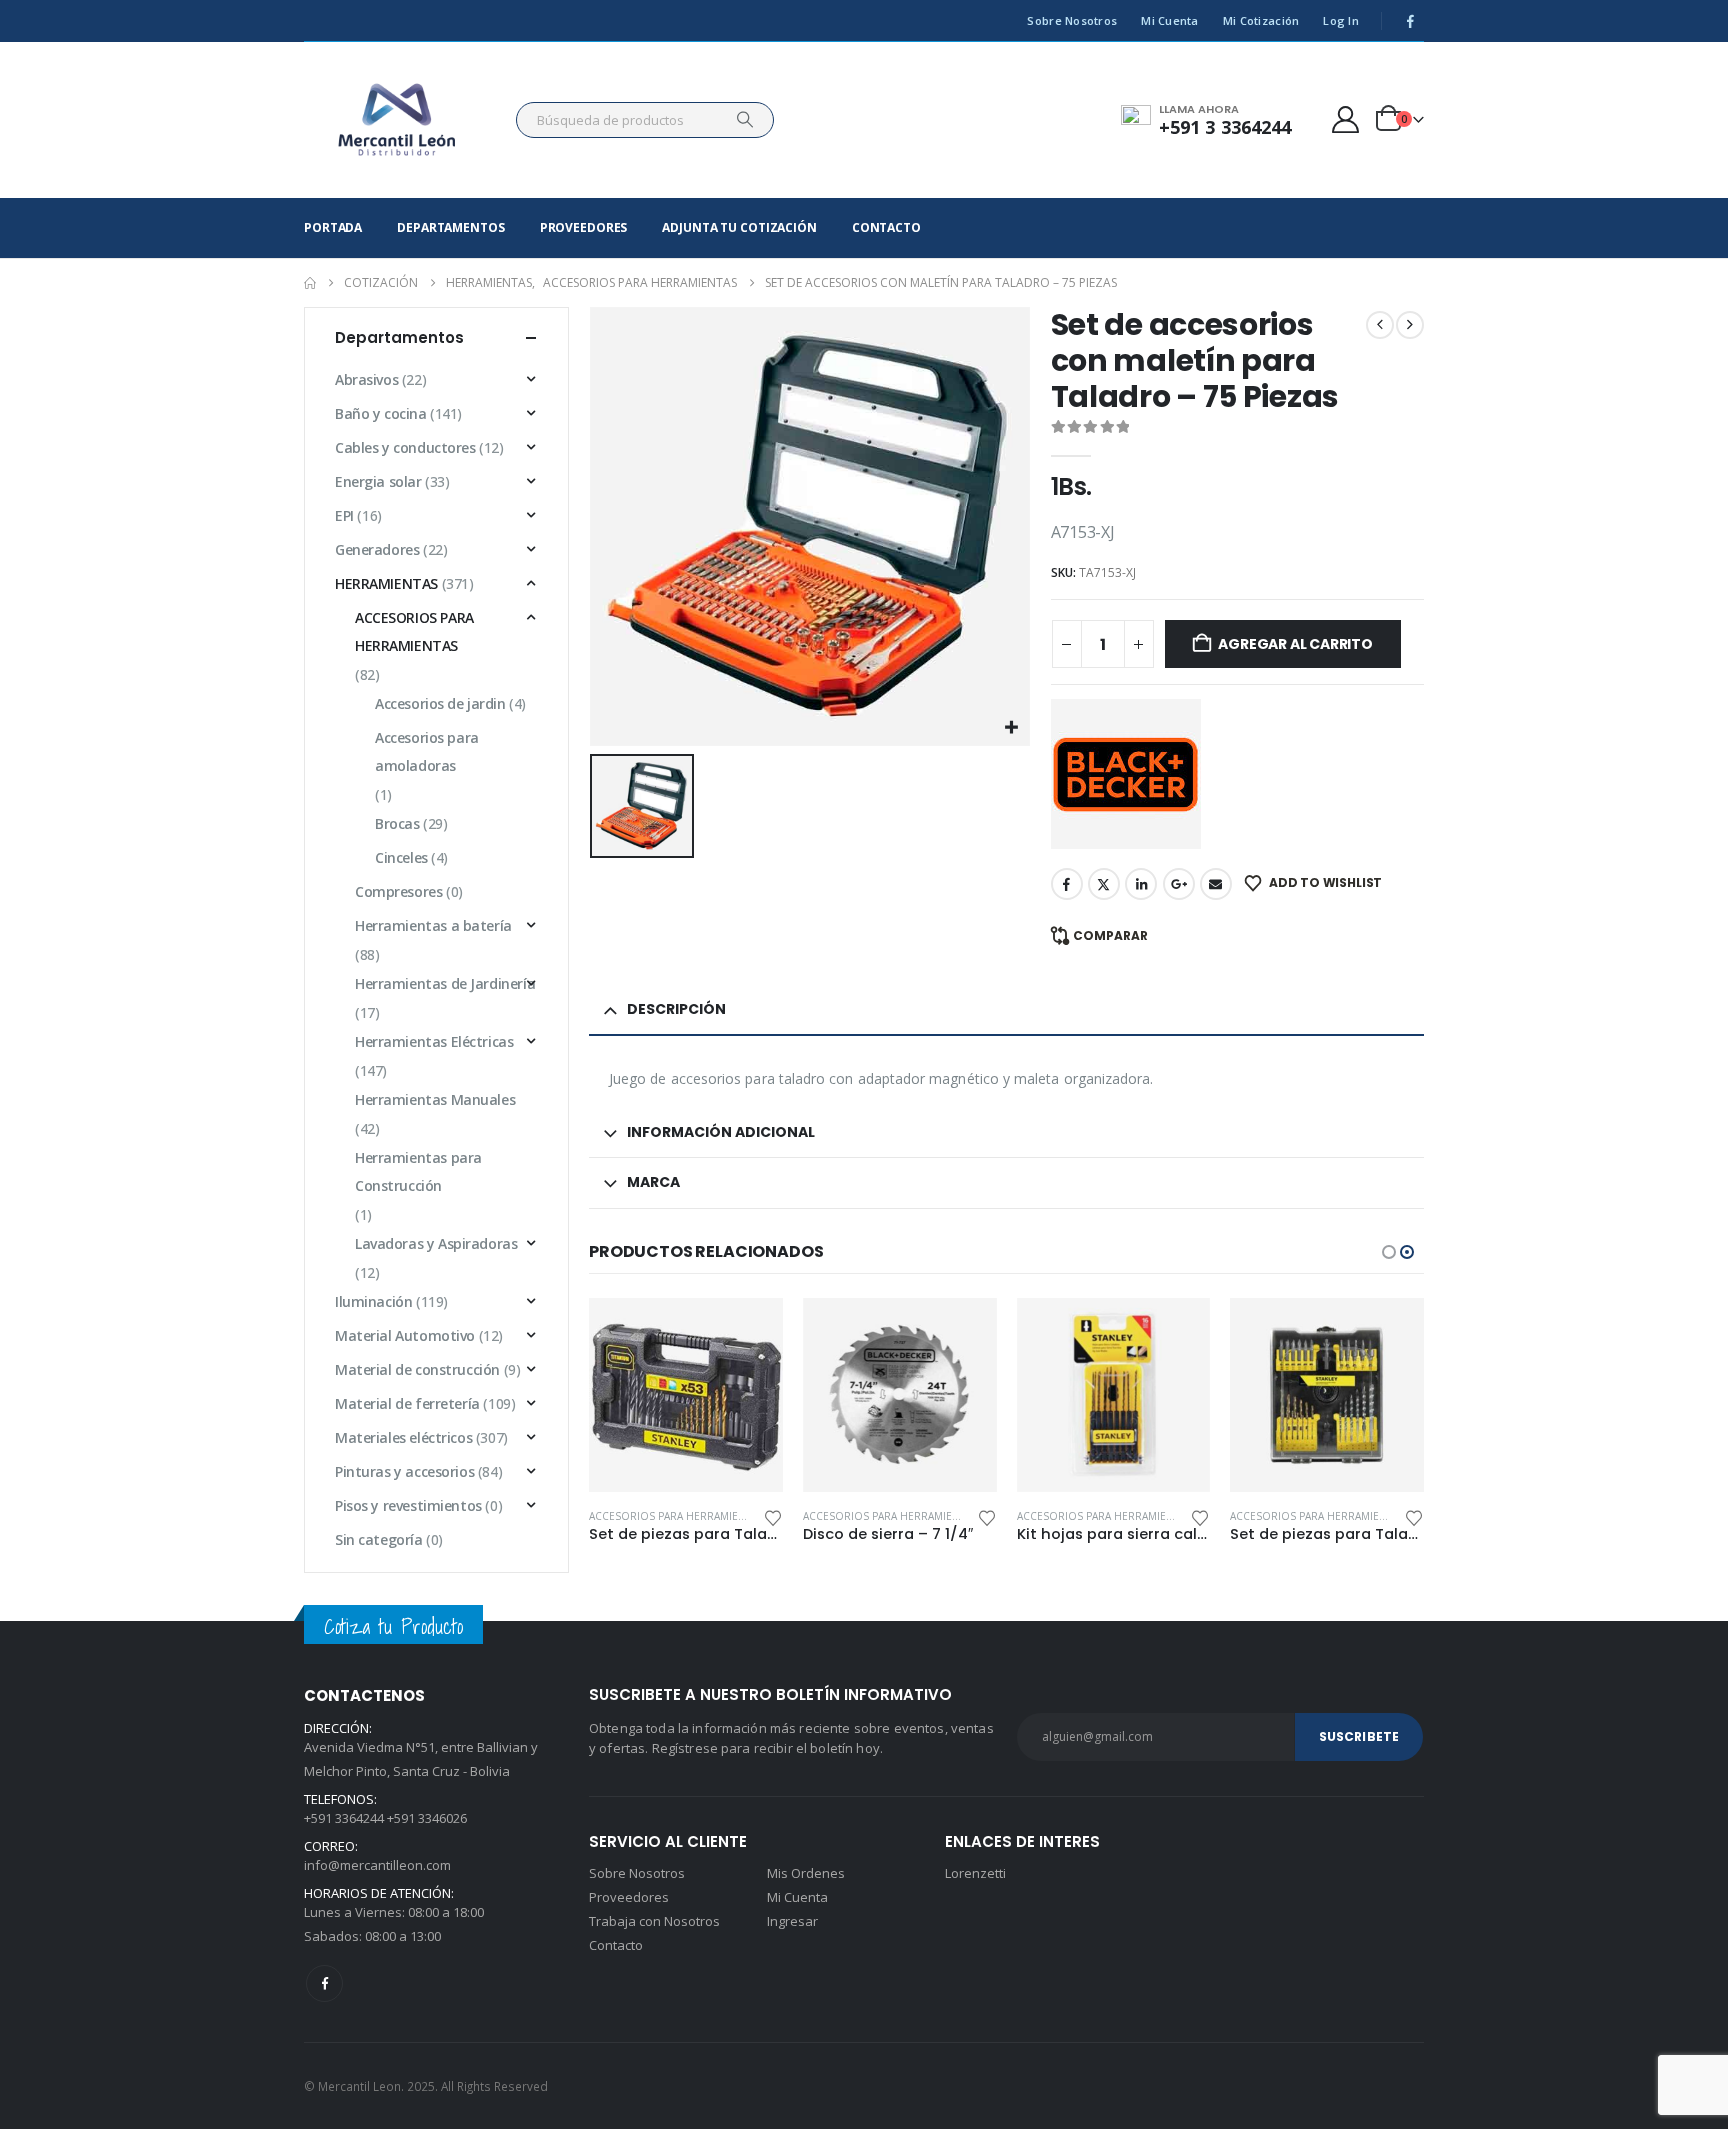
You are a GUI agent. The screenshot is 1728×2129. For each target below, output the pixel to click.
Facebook (1067, 884)
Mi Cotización (1261, 20)
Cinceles (401, 857)
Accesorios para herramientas (677, 1516)
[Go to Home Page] (310, 283)
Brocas (397, 823)
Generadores (377, 549)
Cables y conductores (405, 447)
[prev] (1380, 325)
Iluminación (373, 1301)
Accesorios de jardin (440, 703)
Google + (1179, 884)
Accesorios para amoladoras (427, 751)
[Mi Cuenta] (1346, 119)
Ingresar (792, 1921)
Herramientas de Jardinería (445, 983)
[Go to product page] (687, 1395)
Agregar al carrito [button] (751, 1331)
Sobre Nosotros (1072, 20)
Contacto (886, 227)
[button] (1389, 1252)
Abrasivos (366, 379)
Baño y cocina (381, 413)
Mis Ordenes (806, 1873)
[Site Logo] (397, 120)
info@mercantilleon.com (377, 1865)
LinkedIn (1141, 884)
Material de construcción (417, 1369)
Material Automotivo (405, 1335)
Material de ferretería (407, 1403)
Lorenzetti (975, 1873)
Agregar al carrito (1295, 644)
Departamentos (450, 227)
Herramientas (386, 583)
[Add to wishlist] (774, 1516)
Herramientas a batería (433, 925)
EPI (344, 515)
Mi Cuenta (1169, 20)
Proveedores (584, 227)
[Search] (745, 120)
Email (1216, 884)
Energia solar (378, 481)
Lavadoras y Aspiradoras (436, 1243)
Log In (1341, 20)
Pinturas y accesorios (404, 1471)
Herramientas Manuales (435, 1099)
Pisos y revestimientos (408, 1505)
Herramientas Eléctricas (434, 1041)
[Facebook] (1410, 21)
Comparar (1110, 935)
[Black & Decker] (1126, 774)
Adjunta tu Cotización (739, 227)
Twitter (1104, 884)
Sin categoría (379, 1539)
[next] (1410, 325)
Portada (333, 227)
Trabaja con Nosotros (654, 1921)
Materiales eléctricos (403, 1437)
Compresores (398, 891)
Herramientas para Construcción (418, 1171)
